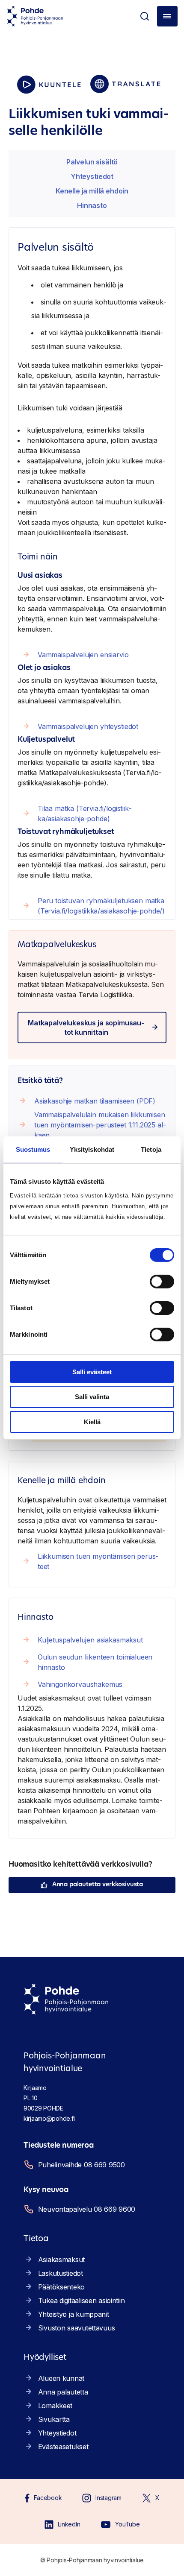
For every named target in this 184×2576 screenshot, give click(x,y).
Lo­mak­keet (55, 2406)
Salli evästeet (92, 1371)
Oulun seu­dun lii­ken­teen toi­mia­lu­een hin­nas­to (95, 1662)
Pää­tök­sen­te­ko (61, 2287)
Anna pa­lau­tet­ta (63, 2392)
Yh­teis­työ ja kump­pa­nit (74, 2314)
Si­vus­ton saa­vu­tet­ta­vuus (77, 2328)
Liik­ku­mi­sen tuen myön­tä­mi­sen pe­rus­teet (98, 1561)
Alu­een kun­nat (61, 2378)
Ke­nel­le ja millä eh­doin (92, 191)
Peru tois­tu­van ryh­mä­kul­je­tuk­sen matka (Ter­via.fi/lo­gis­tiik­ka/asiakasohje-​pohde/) (101, 906)
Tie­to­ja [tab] (151, 1149)
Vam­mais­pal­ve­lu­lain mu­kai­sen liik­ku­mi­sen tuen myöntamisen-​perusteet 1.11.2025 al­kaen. (100, 1125)
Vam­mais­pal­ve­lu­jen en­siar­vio (83, 655)
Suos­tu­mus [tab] (33, 1149)
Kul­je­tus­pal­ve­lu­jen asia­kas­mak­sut (90, 1640)
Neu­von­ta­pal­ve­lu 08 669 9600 (87, 2209)
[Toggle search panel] (145, 16)
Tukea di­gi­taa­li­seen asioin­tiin (82, 2301)
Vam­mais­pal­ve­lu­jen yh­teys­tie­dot (88, 726)
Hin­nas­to (92, 205)
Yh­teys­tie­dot (92, 176)
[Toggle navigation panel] (167, 16)
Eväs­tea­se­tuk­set (63, 2447)
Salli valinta (92, 1397)
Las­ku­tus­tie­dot (61, 2273)
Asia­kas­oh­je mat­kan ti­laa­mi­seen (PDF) (95, 1101)
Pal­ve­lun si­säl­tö (92, 162)
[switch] (162, 1281)
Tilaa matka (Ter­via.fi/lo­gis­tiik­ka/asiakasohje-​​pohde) (85, 814)
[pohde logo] (35, 16)
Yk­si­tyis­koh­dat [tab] (92, 1149)
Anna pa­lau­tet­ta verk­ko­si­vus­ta (98, 1885)
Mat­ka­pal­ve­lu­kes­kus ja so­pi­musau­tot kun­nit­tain (86, 1027)
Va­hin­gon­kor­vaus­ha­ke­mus (80, 1684)
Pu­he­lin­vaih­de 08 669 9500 (82, 2165)
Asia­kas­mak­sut (61, 2260)
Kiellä (92, 1422)
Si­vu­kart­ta (54, 2419)
